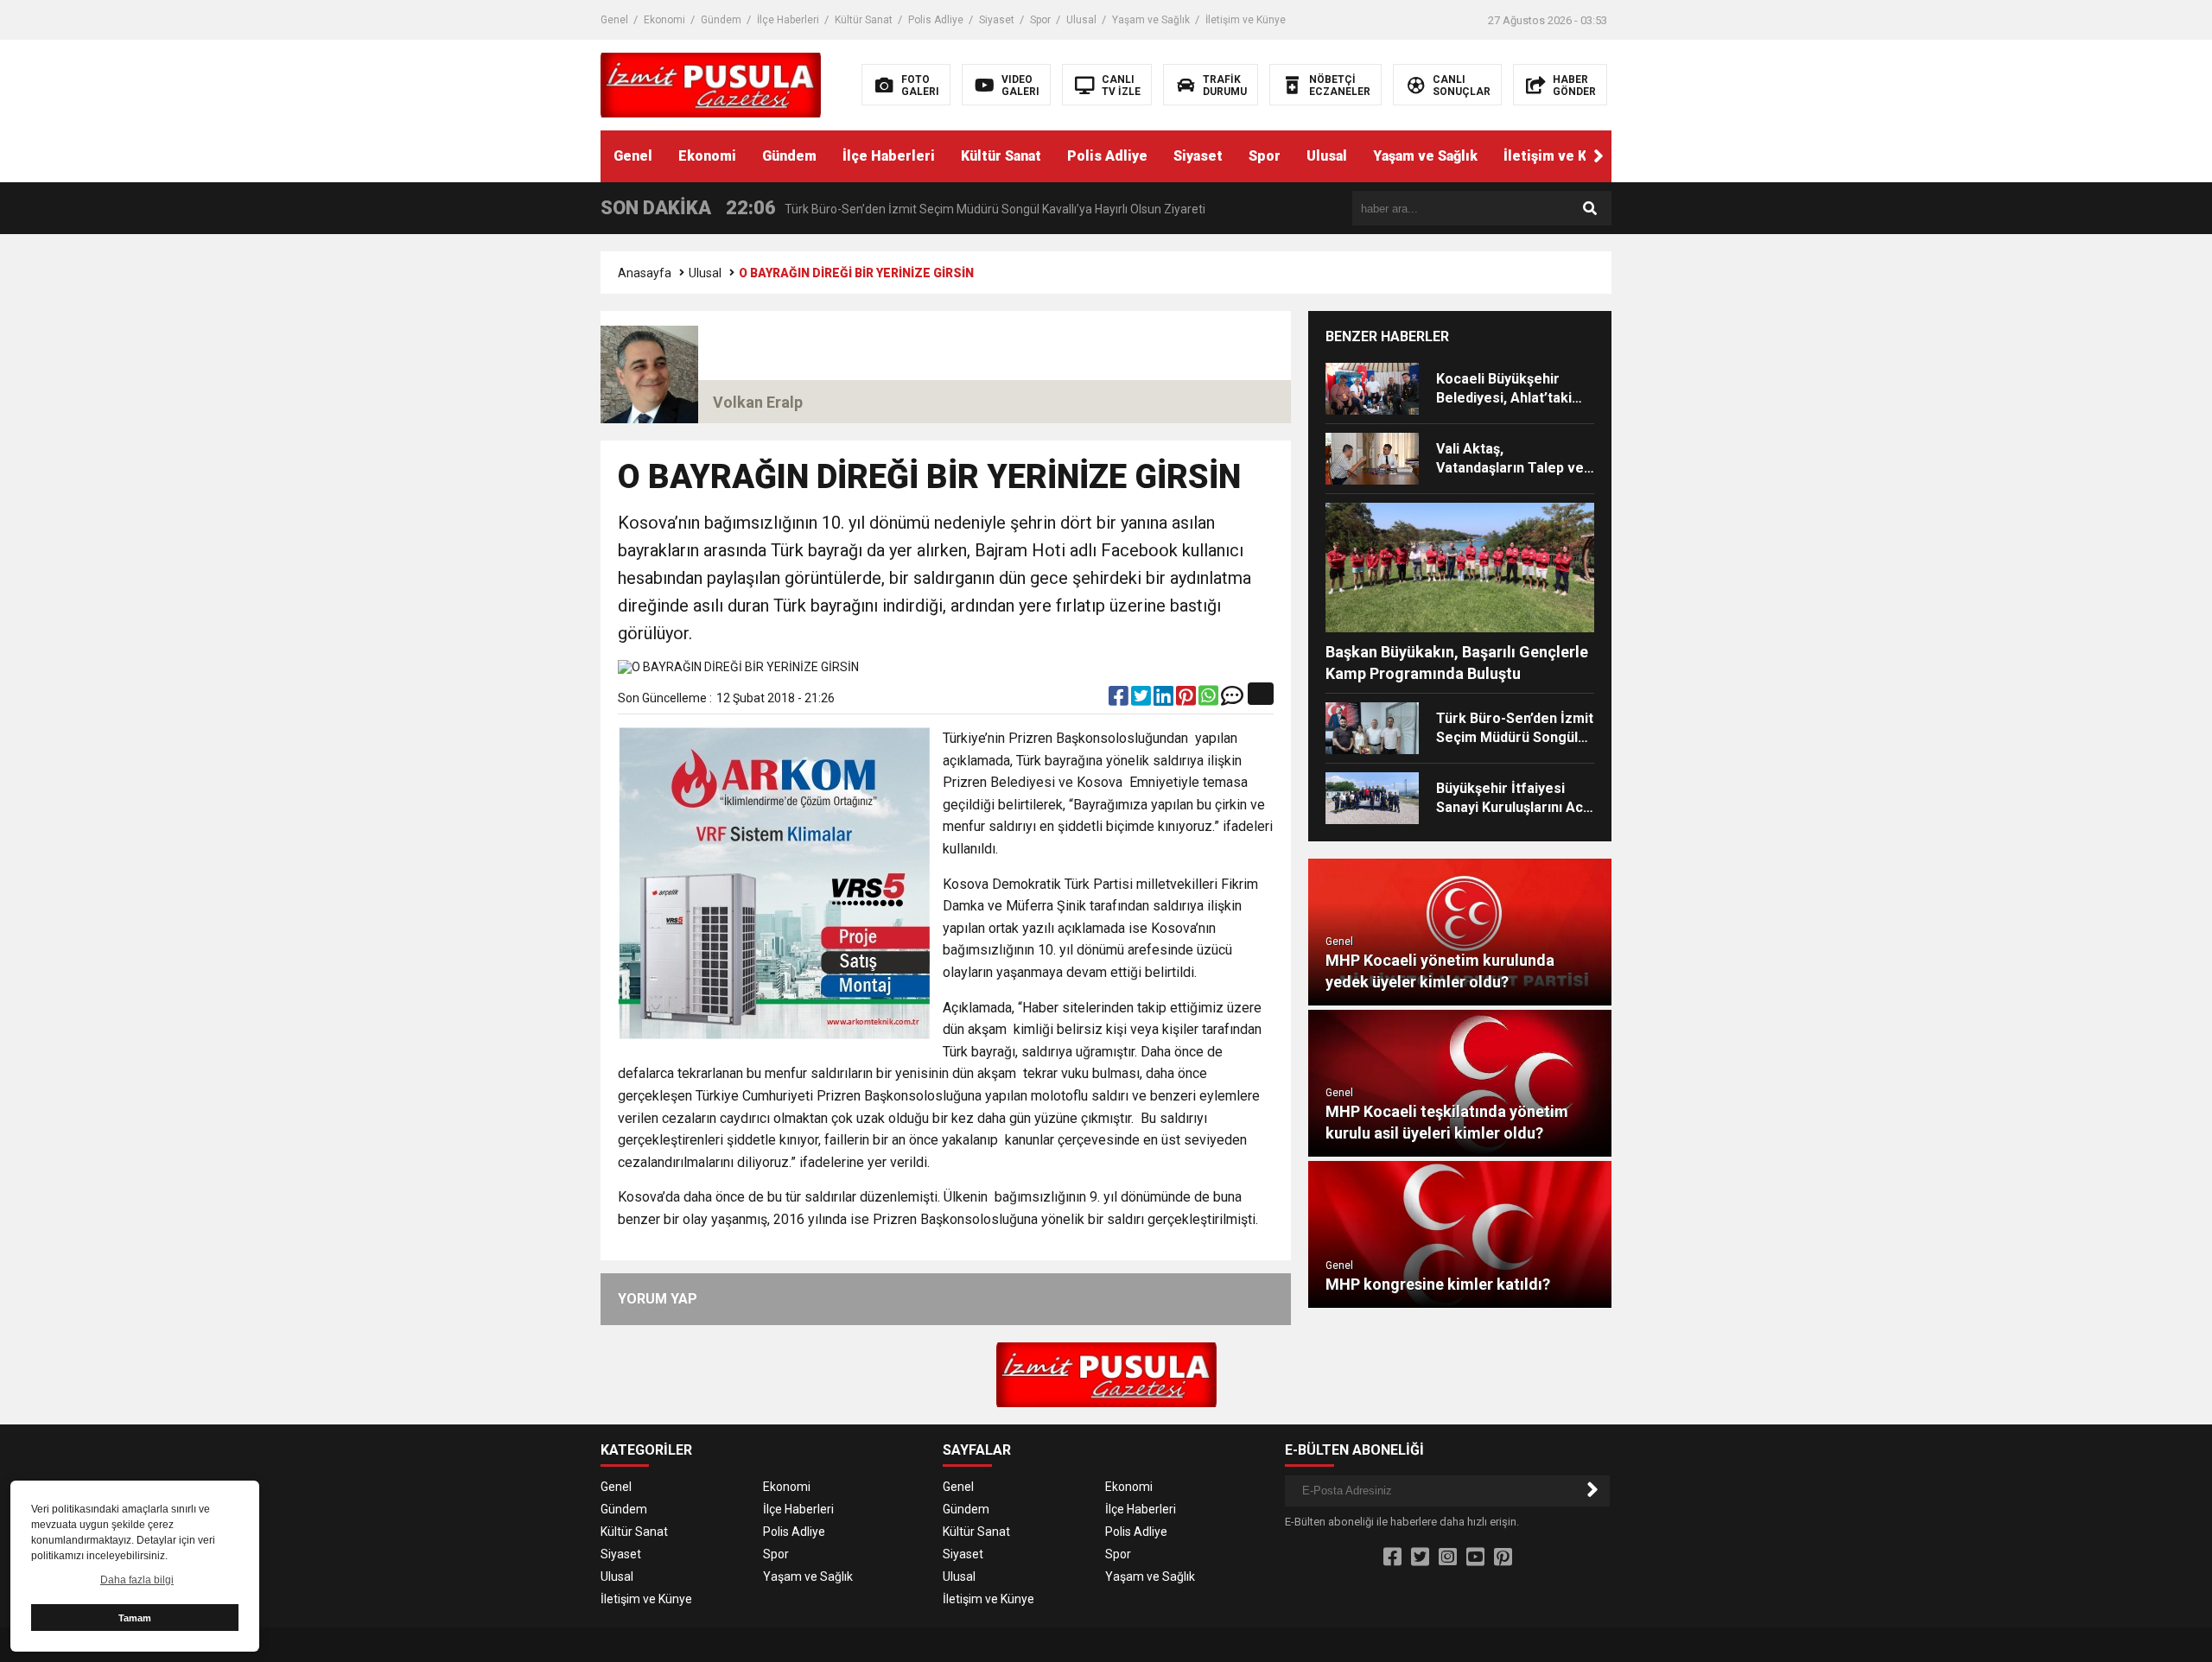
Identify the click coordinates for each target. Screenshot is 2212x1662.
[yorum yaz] (1232, 700)
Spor (1040, 20)
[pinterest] (1187, 700)
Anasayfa (645, 273)
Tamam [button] (135, 1618)
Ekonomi (664, 20)
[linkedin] (1165, 700)
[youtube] (1475, 1557)
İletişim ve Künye (1246, 20)
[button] (1599, 156)
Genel (614, 20)
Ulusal (1081, 20)
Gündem (721, 20)
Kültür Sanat (864, 20)
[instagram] (1448, 1557)
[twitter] (1142, 700)
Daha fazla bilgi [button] (137, 1580)
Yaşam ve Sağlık (1151, 20)
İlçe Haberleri (788, 20)
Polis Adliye (936, 20)
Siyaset (997, 20)
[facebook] (1120, 700)
